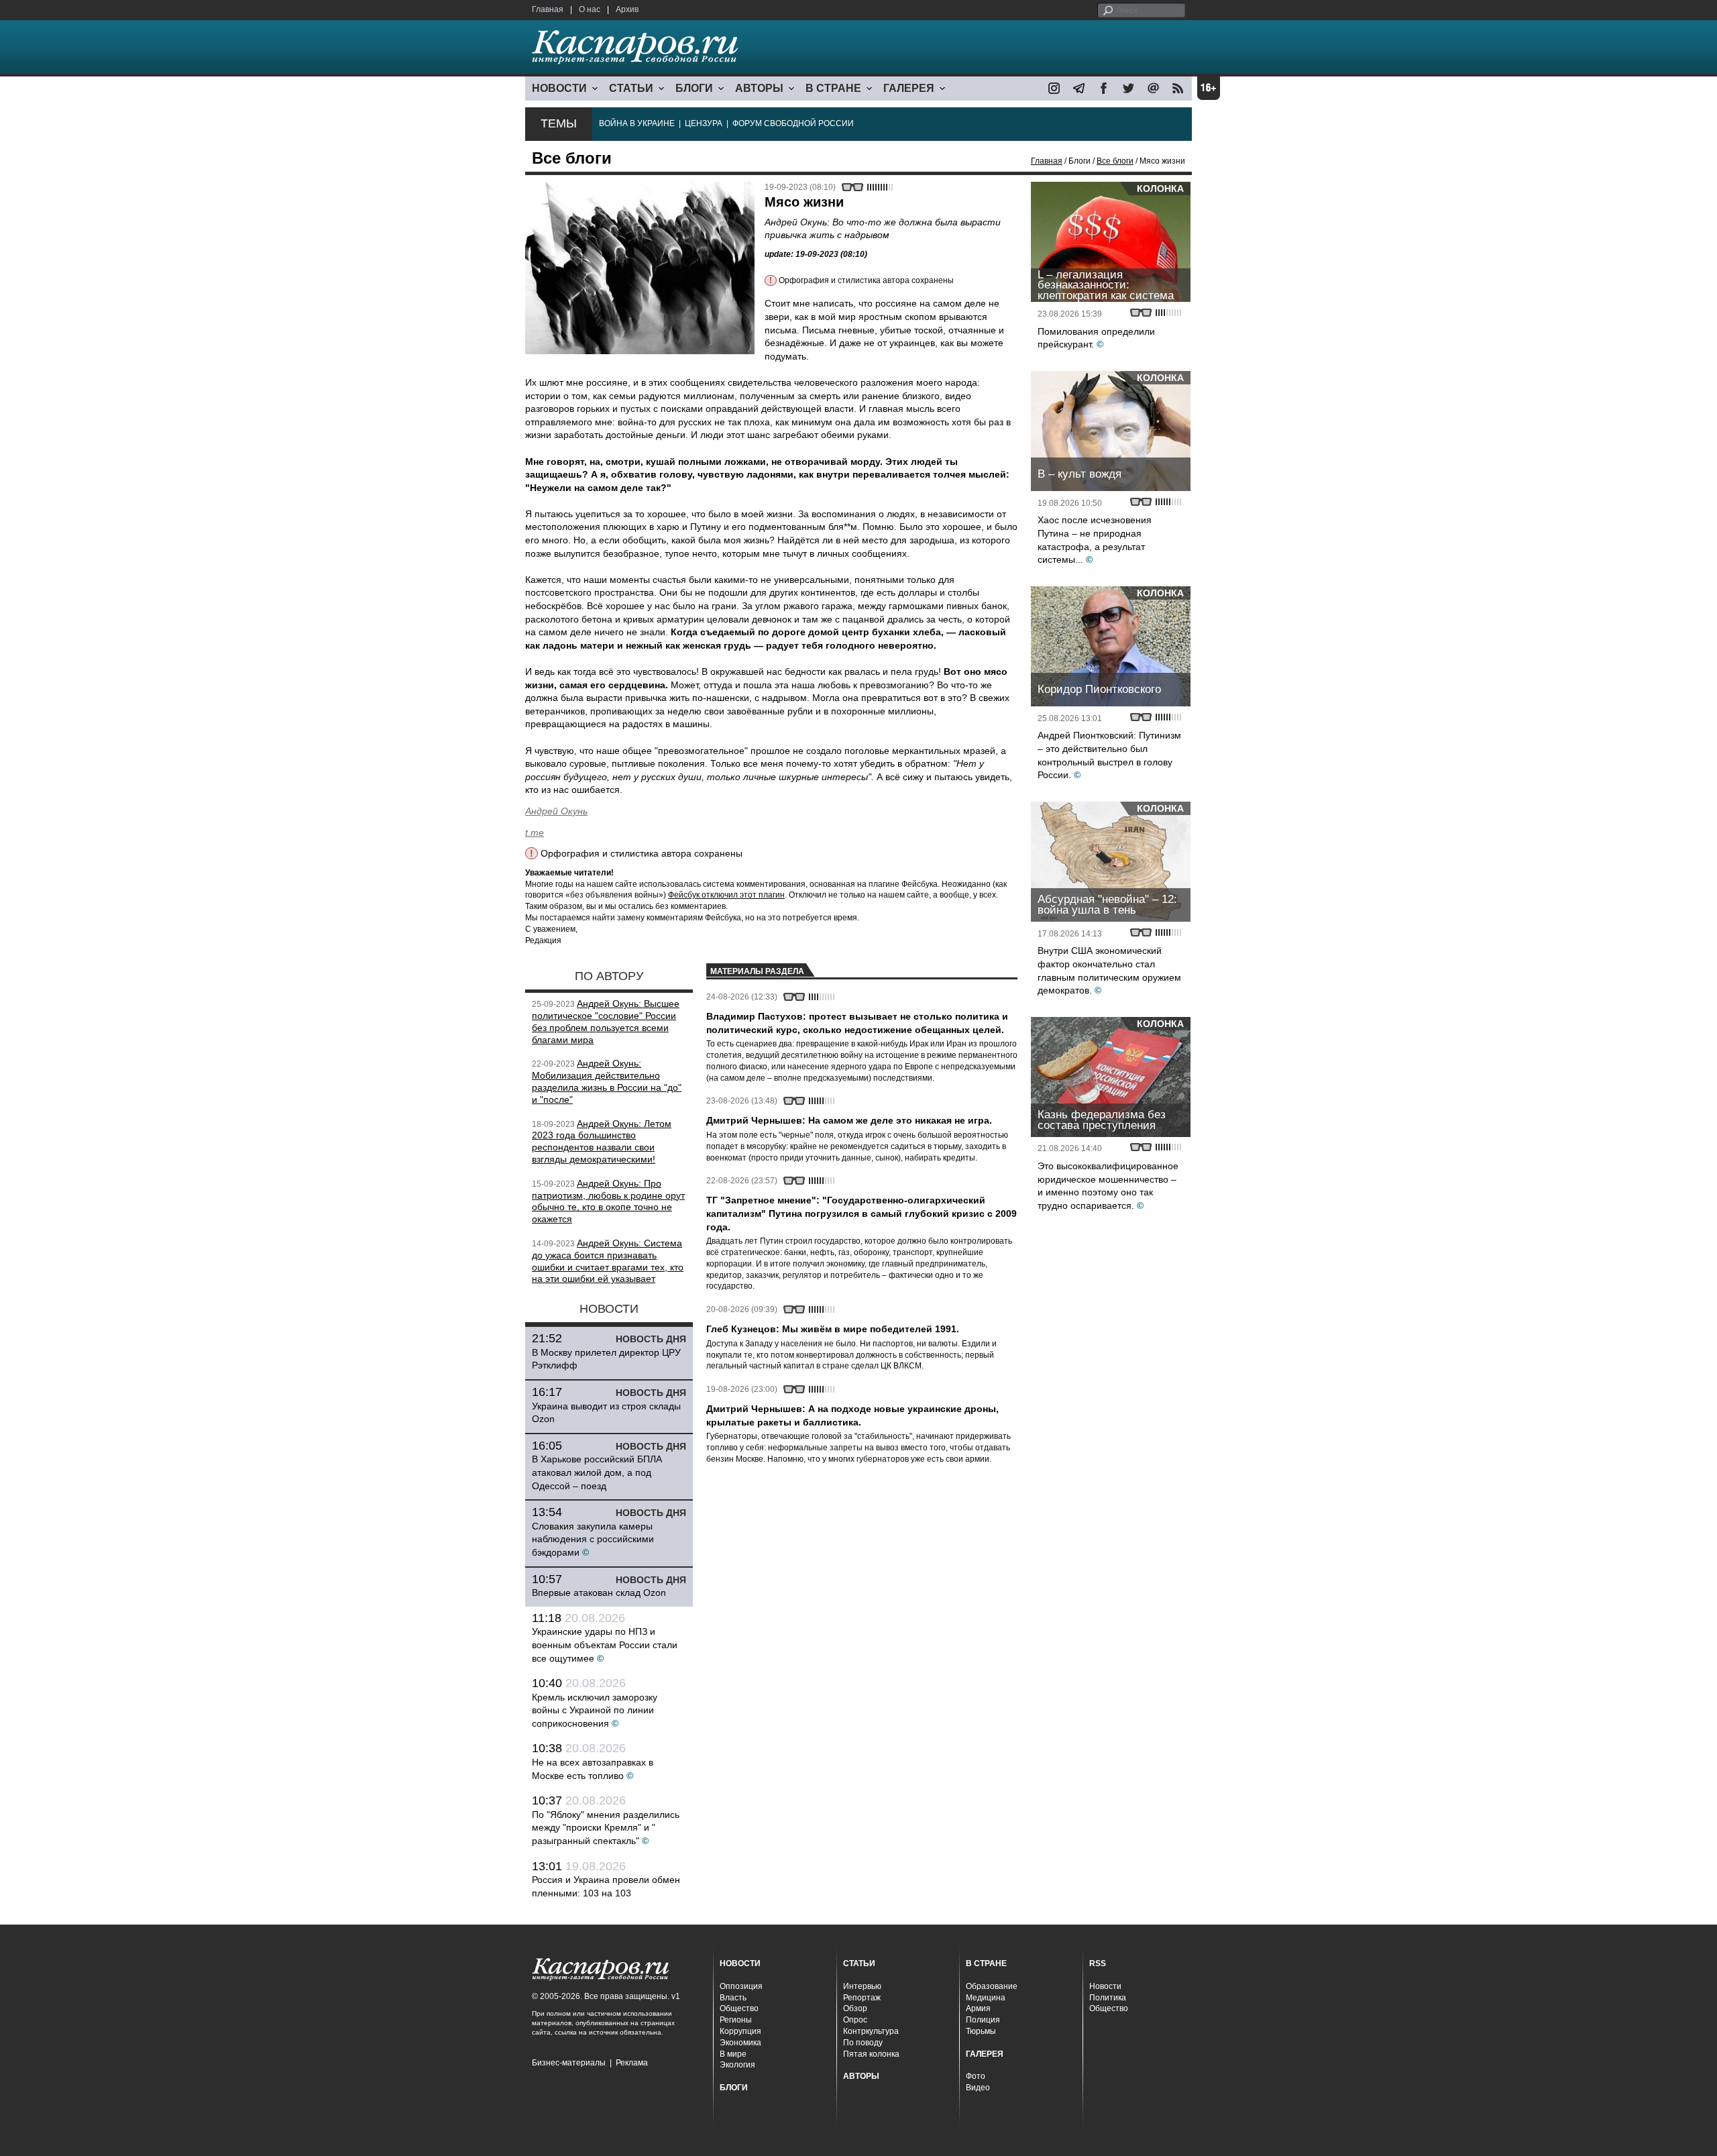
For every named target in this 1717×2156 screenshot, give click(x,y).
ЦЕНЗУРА (704, 123)
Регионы (736, 2020)
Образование (992, 1986)
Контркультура (871, 2031)
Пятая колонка (871, 2054)
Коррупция (740, 2031)
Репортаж (862, 1998)
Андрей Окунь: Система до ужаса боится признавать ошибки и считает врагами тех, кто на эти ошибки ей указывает (608, 1261)
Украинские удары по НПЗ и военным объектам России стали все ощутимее (605, 1645)
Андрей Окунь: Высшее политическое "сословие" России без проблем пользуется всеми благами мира (606, 1021)
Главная (548, 9)
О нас (590, 9)
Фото (976, 2076)
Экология (737, 2065)
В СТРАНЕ (833, 88)
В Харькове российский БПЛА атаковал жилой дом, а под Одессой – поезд (597, 1472)
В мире (733, 2054)
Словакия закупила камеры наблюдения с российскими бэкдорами (593, 1539)
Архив (627, 9)
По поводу (863, 2043)
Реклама (632, 2063)
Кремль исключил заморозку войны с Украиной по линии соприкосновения (595, 1710)
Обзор (855, 2008)
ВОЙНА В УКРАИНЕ (637, 123)
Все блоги (1115, 161)
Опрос (855, 2020)
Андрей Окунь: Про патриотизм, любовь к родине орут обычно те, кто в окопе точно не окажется (608, 1201)
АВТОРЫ (759, 88)
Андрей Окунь (556, 811)
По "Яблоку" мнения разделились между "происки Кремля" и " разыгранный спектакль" (606, 1828)
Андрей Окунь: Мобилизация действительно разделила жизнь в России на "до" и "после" (607, 1081)
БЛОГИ (694, 88)
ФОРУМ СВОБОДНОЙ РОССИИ (793, 123)
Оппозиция (741, 1986)
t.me (535, 832)
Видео (978, 2088)
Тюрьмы (981, 2031)
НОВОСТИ (559, 88)
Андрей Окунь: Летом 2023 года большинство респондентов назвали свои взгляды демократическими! (602, 1141)
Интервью (862, 1986)
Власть (733, 1998)
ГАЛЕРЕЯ (909, 88)
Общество (739, 2008)
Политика (1108, 1998)
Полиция (983, 2020)
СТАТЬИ (631, 88)
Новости (1105, 1986)
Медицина (986, 1998)
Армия (978, 2008)
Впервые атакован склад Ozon (599, 1593)
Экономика (740, 2043)
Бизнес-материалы (569, 2063)
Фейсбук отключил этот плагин (726, 895)
